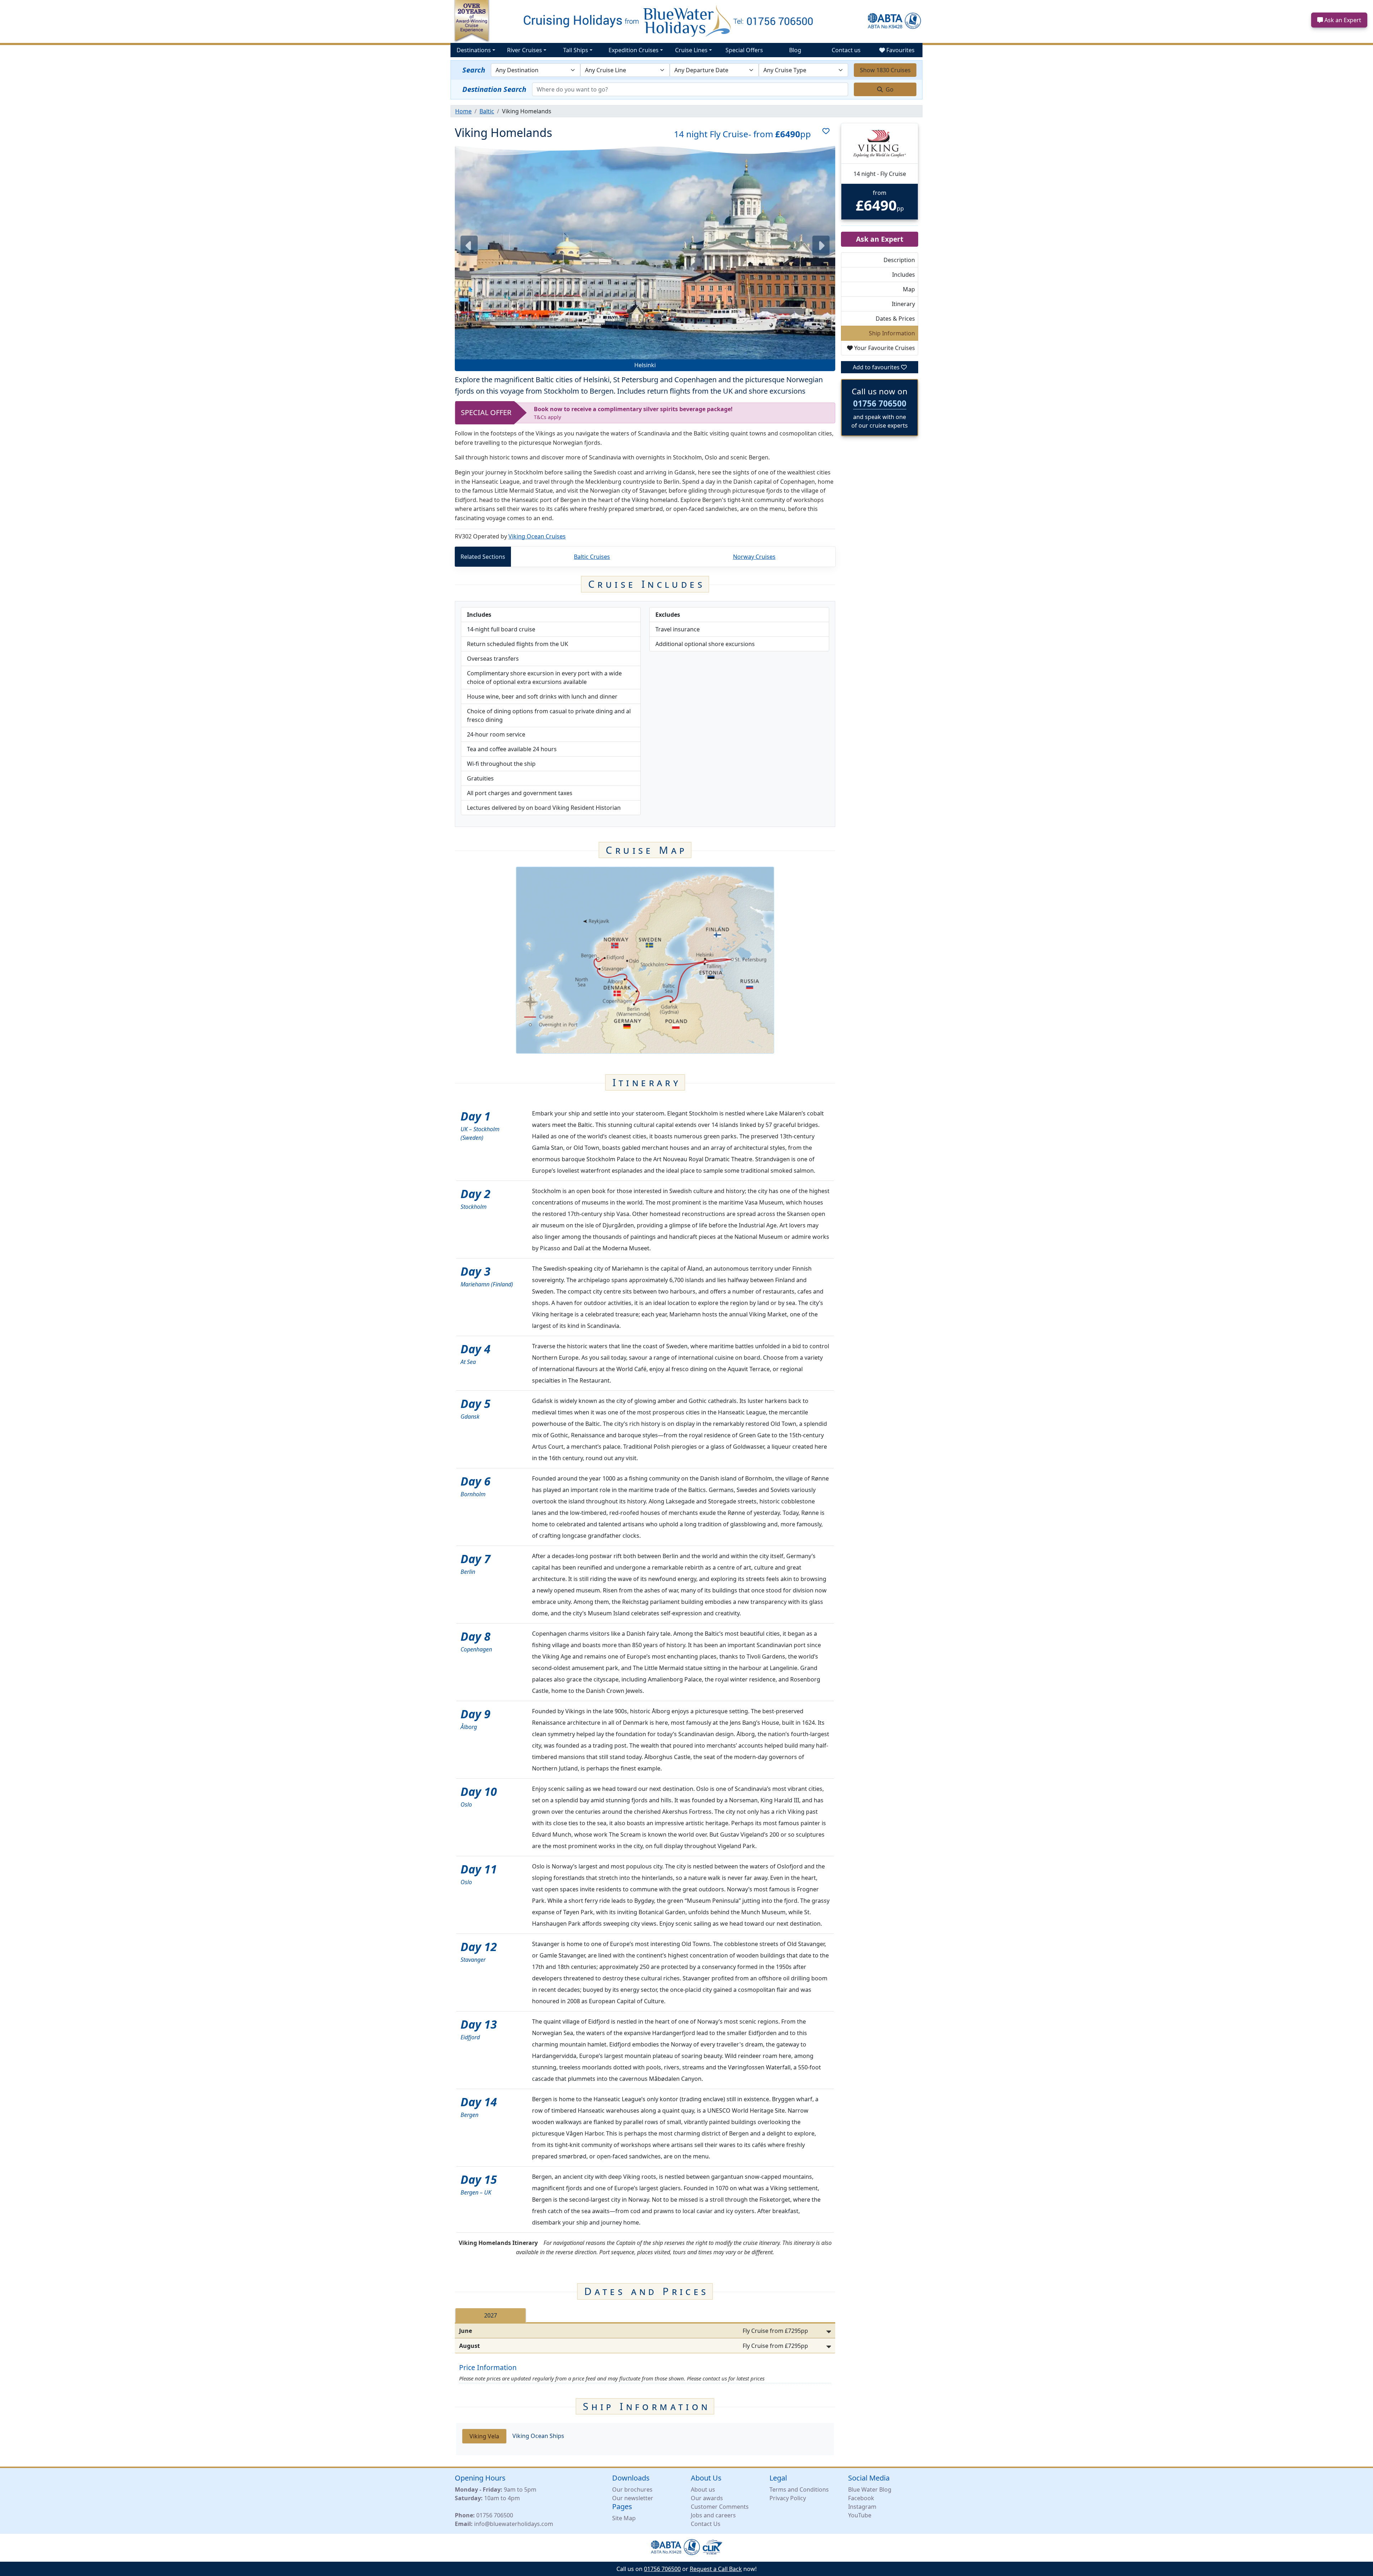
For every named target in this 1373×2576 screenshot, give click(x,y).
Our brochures (632, 2489)
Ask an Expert (1342, 20)
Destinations (474, 50)
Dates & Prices (895, 319)
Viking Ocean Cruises (537, 536)
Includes (904, 275)
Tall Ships (576, 50)
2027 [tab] (491, 2315)
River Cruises (525, 50)
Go (889, 89)
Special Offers (744, 50)
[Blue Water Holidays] (686, 21)
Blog (795, 50)
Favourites (900, 50)
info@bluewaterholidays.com (514, 2524)
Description (899, 260)
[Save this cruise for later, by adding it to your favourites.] (823, 134)
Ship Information (892, 333)
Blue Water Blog (870, 2489)
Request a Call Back (716, 2569)
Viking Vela (484, 2436)
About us (703, 2489)
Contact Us (706, 2524)
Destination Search (494, 89)
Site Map (624, 2518)
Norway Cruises (754, 557)
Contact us (846, 50)
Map (909, 289)
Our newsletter (633, 2498)
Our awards (707, 2498)
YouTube (860, 2515)
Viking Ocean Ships (538, 2436)
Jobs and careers (713, 2515)
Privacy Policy (788, 2498)
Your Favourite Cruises (884, 348)
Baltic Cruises (592, 557)
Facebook (861, 2498)
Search (474, 70)
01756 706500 (880, 403)
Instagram (862, 2507)
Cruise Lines (691, 50)
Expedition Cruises (634, 50)
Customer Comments (720, 2507)
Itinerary (903, 304)
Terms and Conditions (799, 2489)
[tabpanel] (645, 2338)
